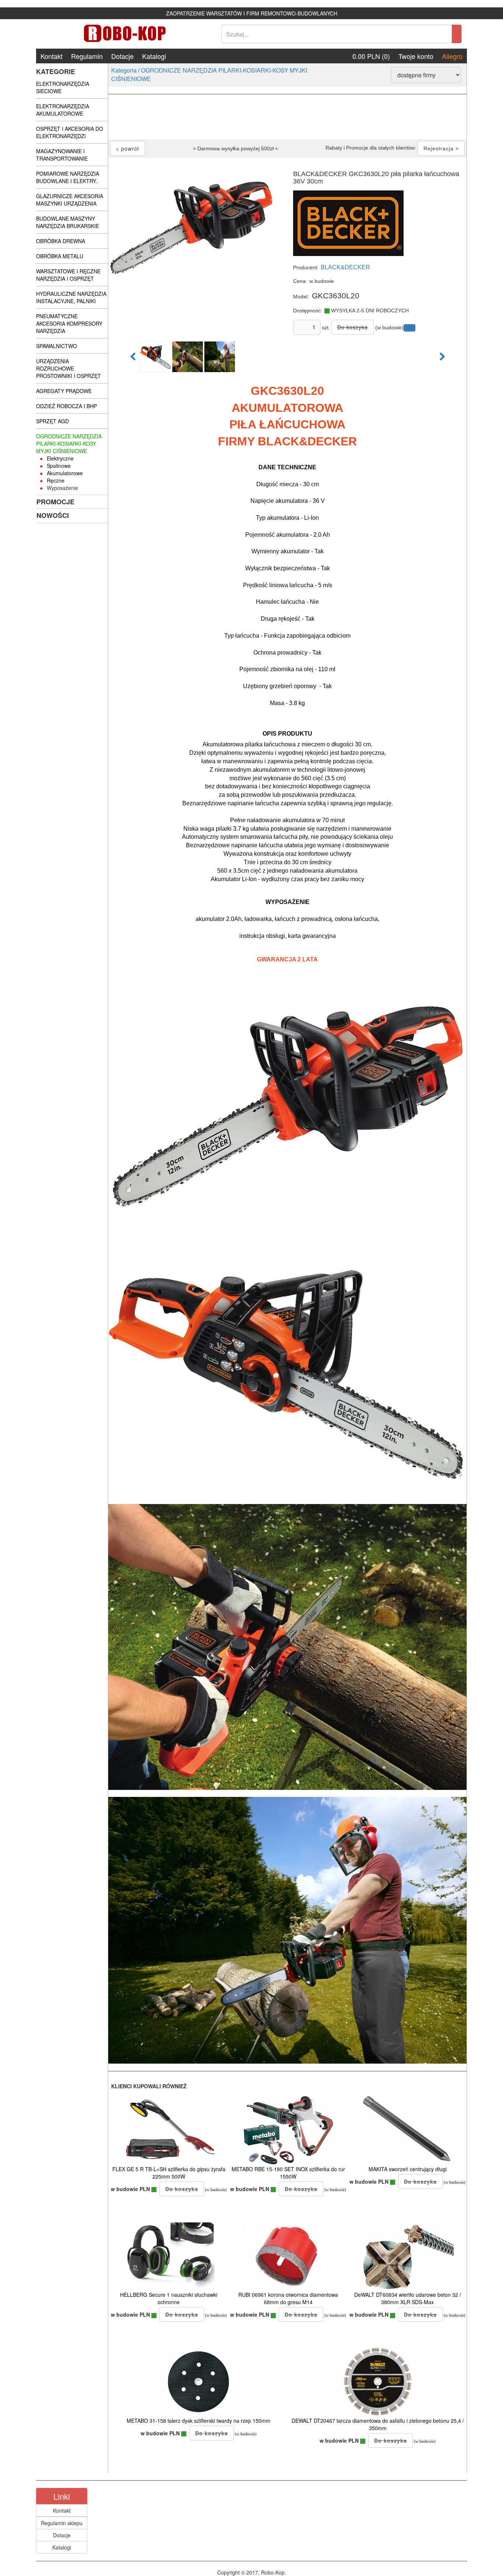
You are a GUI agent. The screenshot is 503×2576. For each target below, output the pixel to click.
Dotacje (122, 56)
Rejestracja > (441, 148)
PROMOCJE (55, 502)
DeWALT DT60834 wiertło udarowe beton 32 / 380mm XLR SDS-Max (408, 2298)
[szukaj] (457, 34)
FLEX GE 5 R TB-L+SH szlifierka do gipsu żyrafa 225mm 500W (169, 2173)
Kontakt (52, 56)
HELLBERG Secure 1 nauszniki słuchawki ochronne (169, 2298)
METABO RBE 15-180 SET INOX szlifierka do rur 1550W (288, 2173)
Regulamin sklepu (62, 2523)
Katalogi (154, 56)
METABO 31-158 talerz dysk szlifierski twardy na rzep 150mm (198, 2421)
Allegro (452, 56)
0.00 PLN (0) (371, 56)
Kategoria (124, 70)
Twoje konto (416, 56)
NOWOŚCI (53, 515)
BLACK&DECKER (345, 267)
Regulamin (87, 56)
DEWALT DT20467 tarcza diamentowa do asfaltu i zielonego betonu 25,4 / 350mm (378, 2424)
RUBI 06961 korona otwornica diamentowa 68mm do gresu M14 (288, 2298)
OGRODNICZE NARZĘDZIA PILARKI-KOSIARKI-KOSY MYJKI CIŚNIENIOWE (209, 74)
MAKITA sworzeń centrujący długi (408, 2169)
